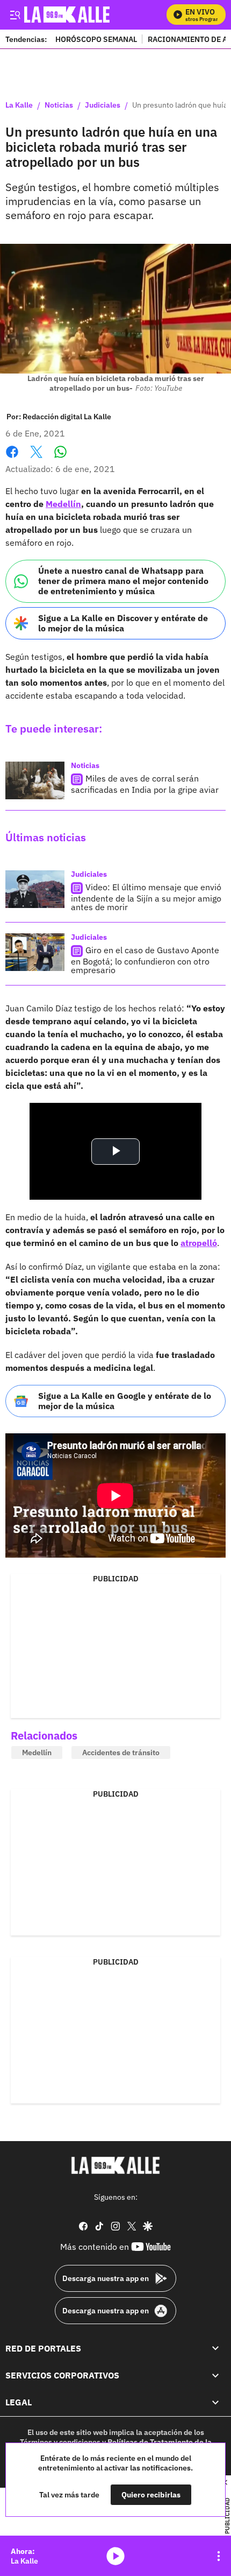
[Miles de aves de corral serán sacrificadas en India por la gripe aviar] (35, 780)
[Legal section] (215, 2402)
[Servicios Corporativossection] (215, 2375)
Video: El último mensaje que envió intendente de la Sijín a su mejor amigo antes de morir (146, 897)
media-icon (115, 2556)
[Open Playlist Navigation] (219, 2556)
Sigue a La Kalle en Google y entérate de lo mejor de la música (125, 1401)
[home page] (115, 2165)
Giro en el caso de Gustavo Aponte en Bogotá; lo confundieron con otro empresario (145, 960)
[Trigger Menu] (15, 15)
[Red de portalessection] (215, 2348)
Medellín (63, 504)
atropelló (199, 1243)
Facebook (12, 458)
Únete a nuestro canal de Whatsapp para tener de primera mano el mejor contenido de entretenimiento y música (123, 581)
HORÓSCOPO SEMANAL (96, 39)
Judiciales (103, 105)
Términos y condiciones (60, 2442)
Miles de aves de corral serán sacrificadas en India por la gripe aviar (145, 784)
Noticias (59, 105)
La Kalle (19, 105)
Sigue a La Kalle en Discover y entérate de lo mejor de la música (123, 623)
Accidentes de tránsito (121, 1752)
